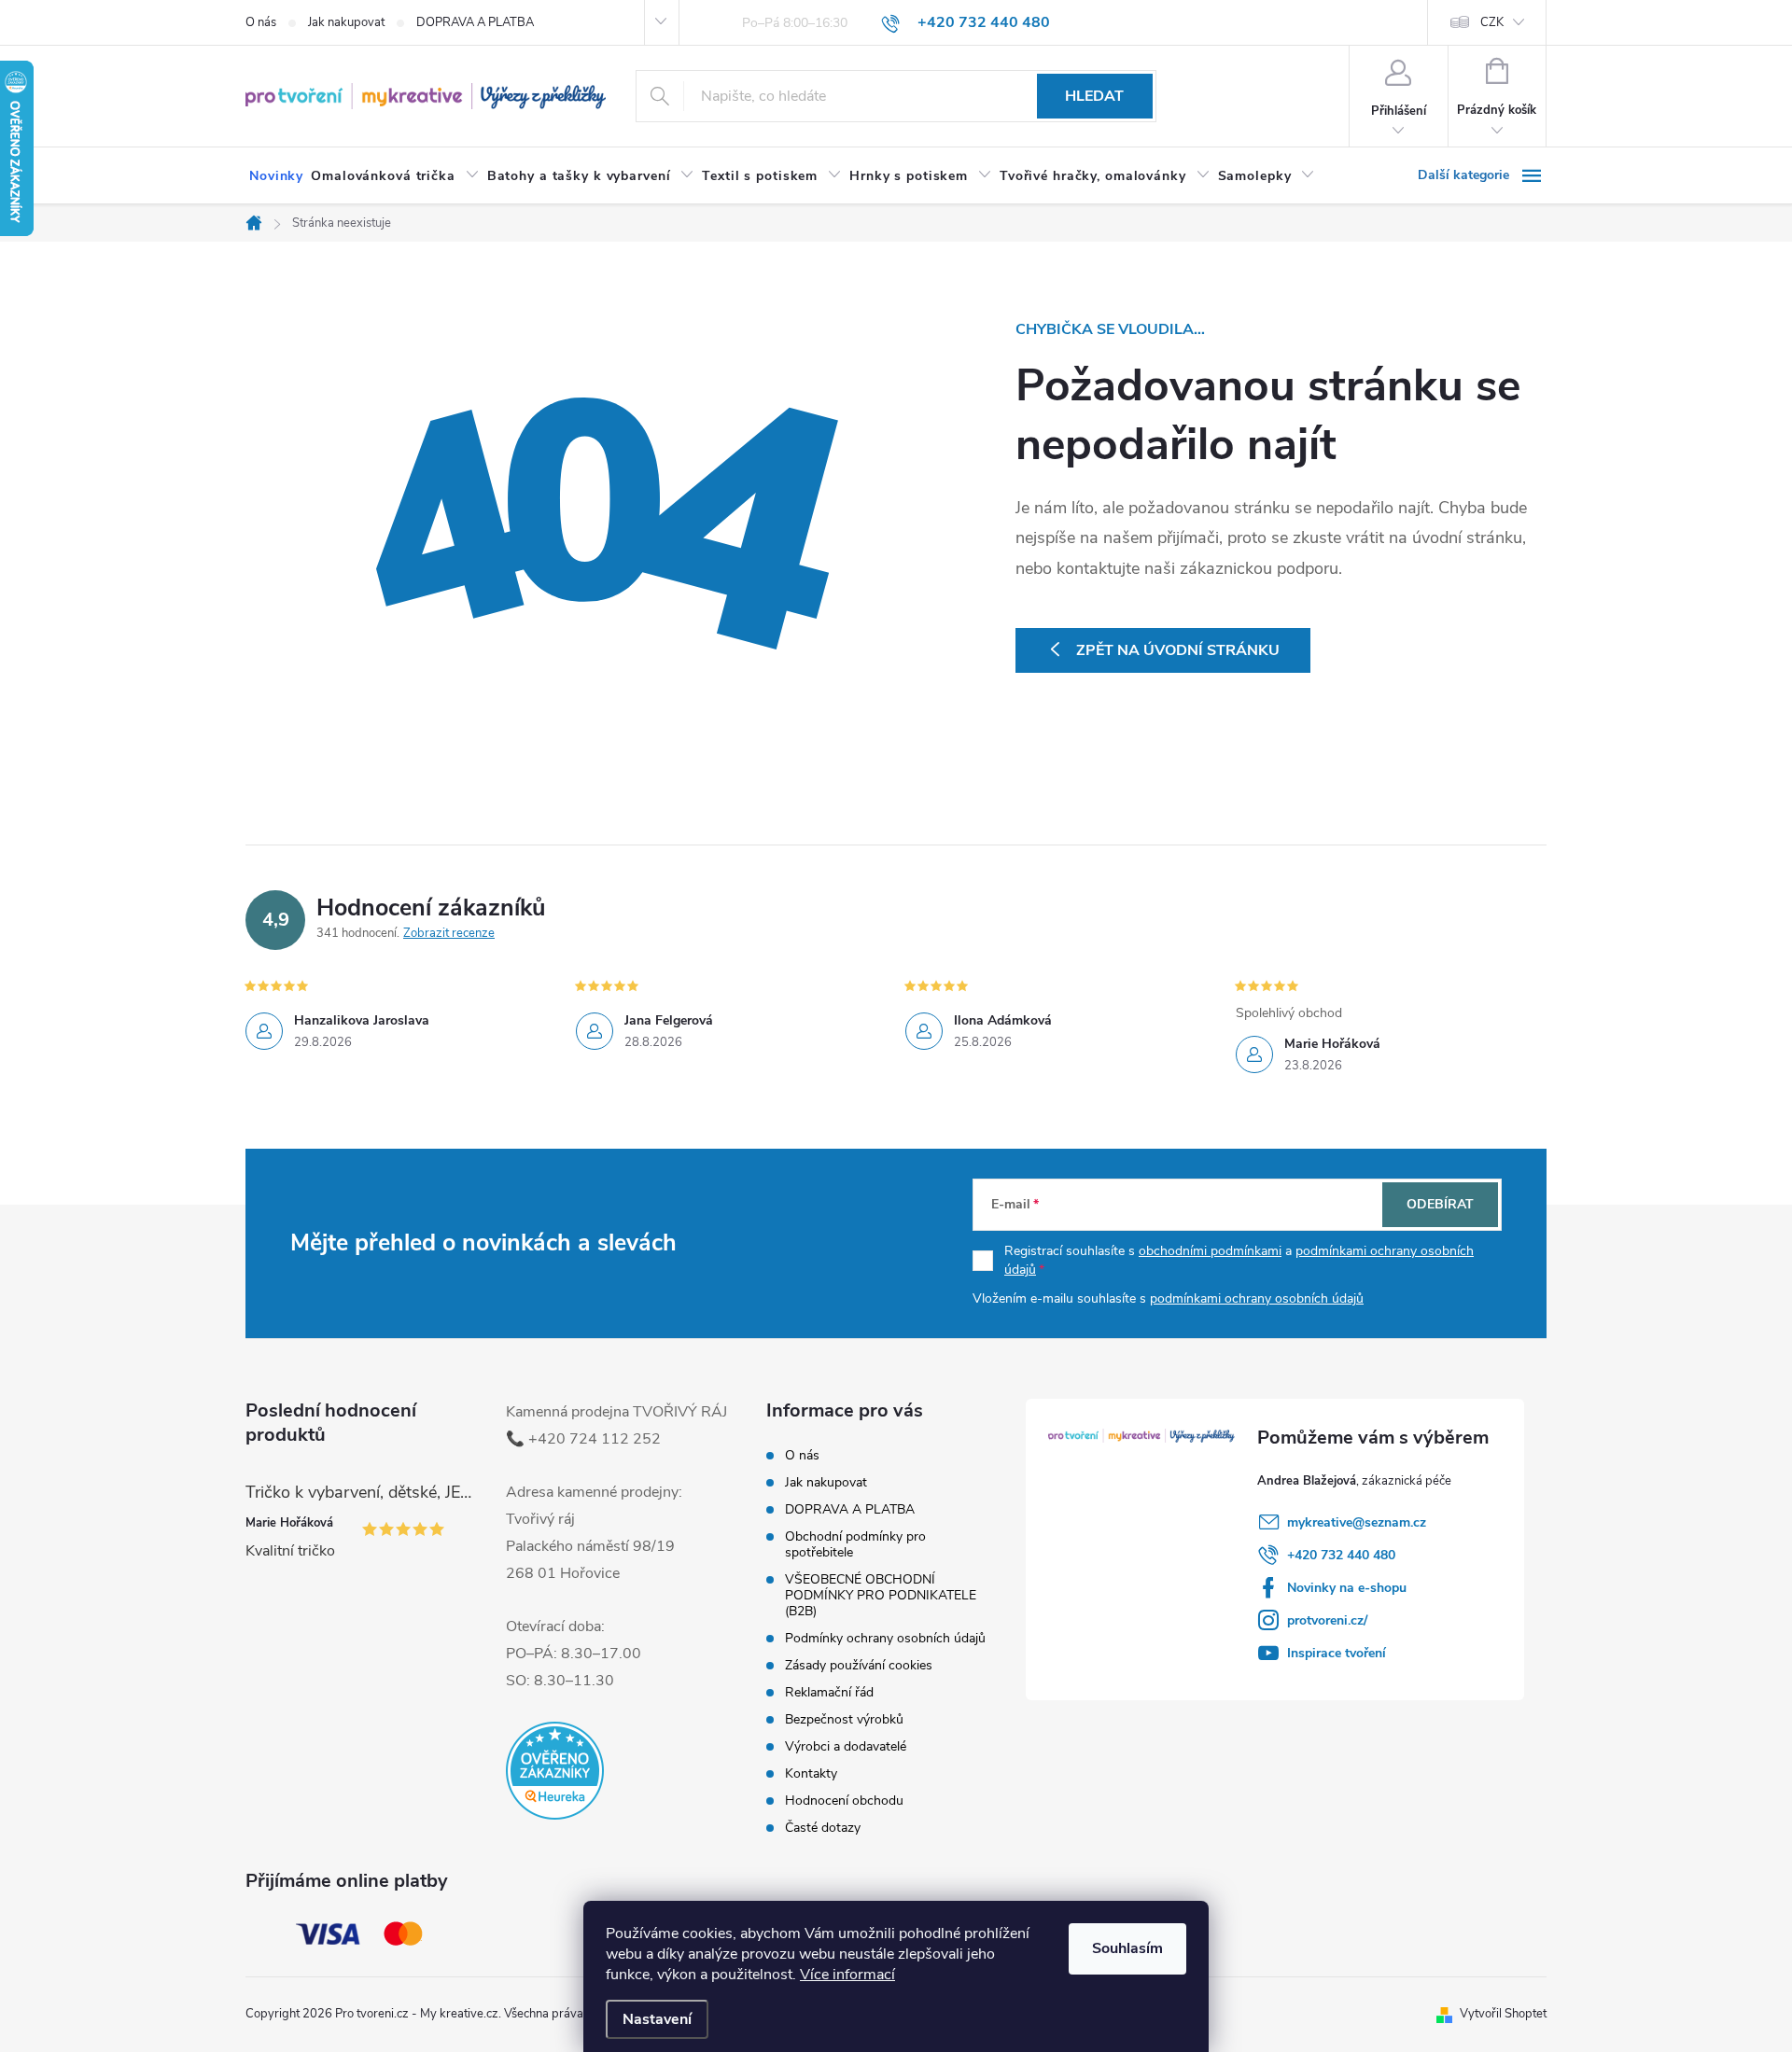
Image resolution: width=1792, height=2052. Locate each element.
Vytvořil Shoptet (1503, 2014)
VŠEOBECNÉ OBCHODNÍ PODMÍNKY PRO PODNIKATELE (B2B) (881, 1595)
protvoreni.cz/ (1327, 1620)
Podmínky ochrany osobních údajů (885, 1638)
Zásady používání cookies (859, 1665)
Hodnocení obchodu (844, 1801)
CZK (1492, 22)
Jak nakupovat (346, 22)
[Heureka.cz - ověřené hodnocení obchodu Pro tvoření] (555, 1771)
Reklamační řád (829, 1692)
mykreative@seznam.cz (1357, 1522)
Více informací (847, 1975)
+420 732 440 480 (1341, 1555)
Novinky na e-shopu (1347, 1588)
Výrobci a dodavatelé (846, 1746)
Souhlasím (1127, 1948)
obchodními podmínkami (1210, 1251)
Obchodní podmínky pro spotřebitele (855, 1544)
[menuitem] (276, 176)
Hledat (1094, 96)
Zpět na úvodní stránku (1178, 650)
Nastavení (657, 2019)
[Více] (1482, 175)
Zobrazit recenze (449, 933)
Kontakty (811, 1773)
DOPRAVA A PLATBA (475, 22)
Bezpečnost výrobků (844, 1719)
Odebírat (1440, 1204)
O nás (261, 22)
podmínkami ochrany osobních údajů (1257, 1298)
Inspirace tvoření (1337, 1653)
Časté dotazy (823, 1828)
